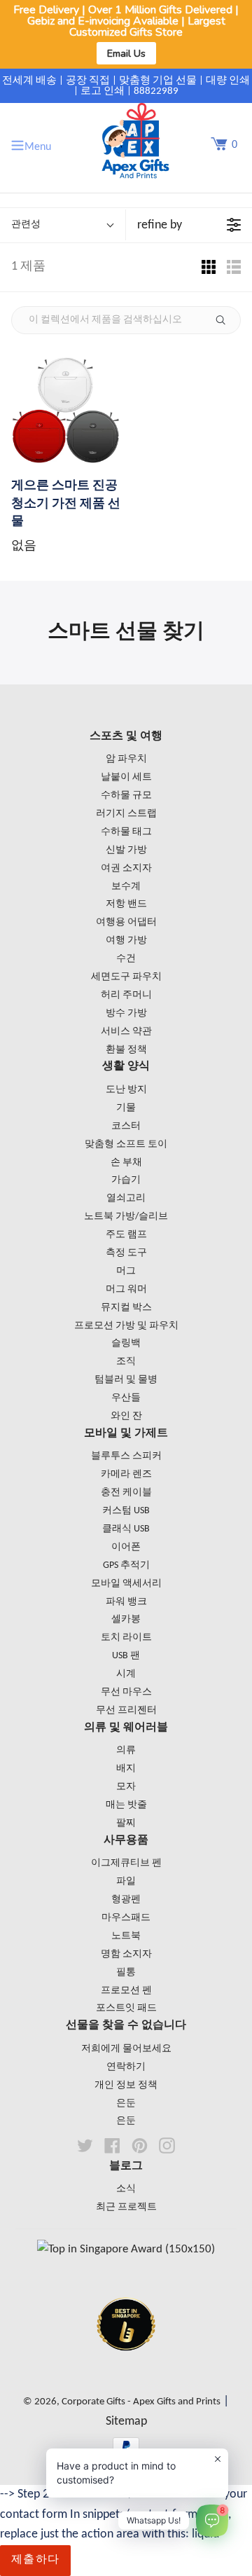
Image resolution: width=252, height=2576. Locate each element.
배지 (126, 1769)
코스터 (126, 1126)
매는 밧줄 (126, 1805)
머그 (126, 1271)
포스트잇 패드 (126, 2008)
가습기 (126, 1180)
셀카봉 (126, 1619)
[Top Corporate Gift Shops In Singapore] (126, 2249)
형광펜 (126, 1900)
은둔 (126, 2103)
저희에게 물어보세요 (126, 2049)
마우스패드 (126, 1918)
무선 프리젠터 (126, 1710)
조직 (126, 1362)
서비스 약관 (126, 1032)
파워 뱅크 (126, 1602)
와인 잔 (126, 1416)
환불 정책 (126, 1050)
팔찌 (126, 1823)
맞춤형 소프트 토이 (126, 1144)
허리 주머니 (126, 995)
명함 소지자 (126, 1954)
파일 (126, 1881)
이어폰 (126, 1547)
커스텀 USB (126, 1511)
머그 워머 (126, 1289)
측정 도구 (126, 1253)
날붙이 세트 (126, 777)
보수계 (126, 887)
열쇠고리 (126, 1198)
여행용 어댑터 (126, 922)
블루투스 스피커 (126, 1456)
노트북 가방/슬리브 (126, 1217)
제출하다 (35, 2560)
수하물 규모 (126, 795)
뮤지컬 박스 (126, 1308)
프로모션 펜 (126, 1991)
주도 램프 (126, 1235)
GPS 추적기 (126, 1565)
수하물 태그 (126, 832)
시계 (126, 1674)
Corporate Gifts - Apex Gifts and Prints (141, 2402)
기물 (126, 1108)
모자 (126, 1787)
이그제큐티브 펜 (126, 1863)
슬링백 (126, 1343)
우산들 (126, 1398)
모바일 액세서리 (126, 1584)
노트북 (126, 1936)
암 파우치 (126, 759)
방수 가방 (126, 1013)
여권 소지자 (126, 868)
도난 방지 (126, 1090)
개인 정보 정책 (126, 2085)
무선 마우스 (126, 1692)
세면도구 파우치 (126, 977)
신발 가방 (126, 850)
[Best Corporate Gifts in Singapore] (126, 2369)
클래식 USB (126, 1529)
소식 (126, 2189)
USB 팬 (126, 1656)
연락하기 (126, 2067)
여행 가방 (126, 941)
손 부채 (126, 1163)
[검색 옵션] (226, 320)
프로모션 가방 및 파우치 (126, 1326)
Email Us (126, 53)
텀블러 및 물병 (126, 1380)
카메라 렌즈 (126, 1474)
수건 (126, 959)
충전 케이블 (126, 1493)
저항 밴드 (126, 904)
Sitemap (126, 2422)
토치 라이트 (126, 1638)
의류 (126, 1750)
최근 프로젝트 (126, 2207)
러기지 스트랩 (126, 814)
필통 (126, 1972)
